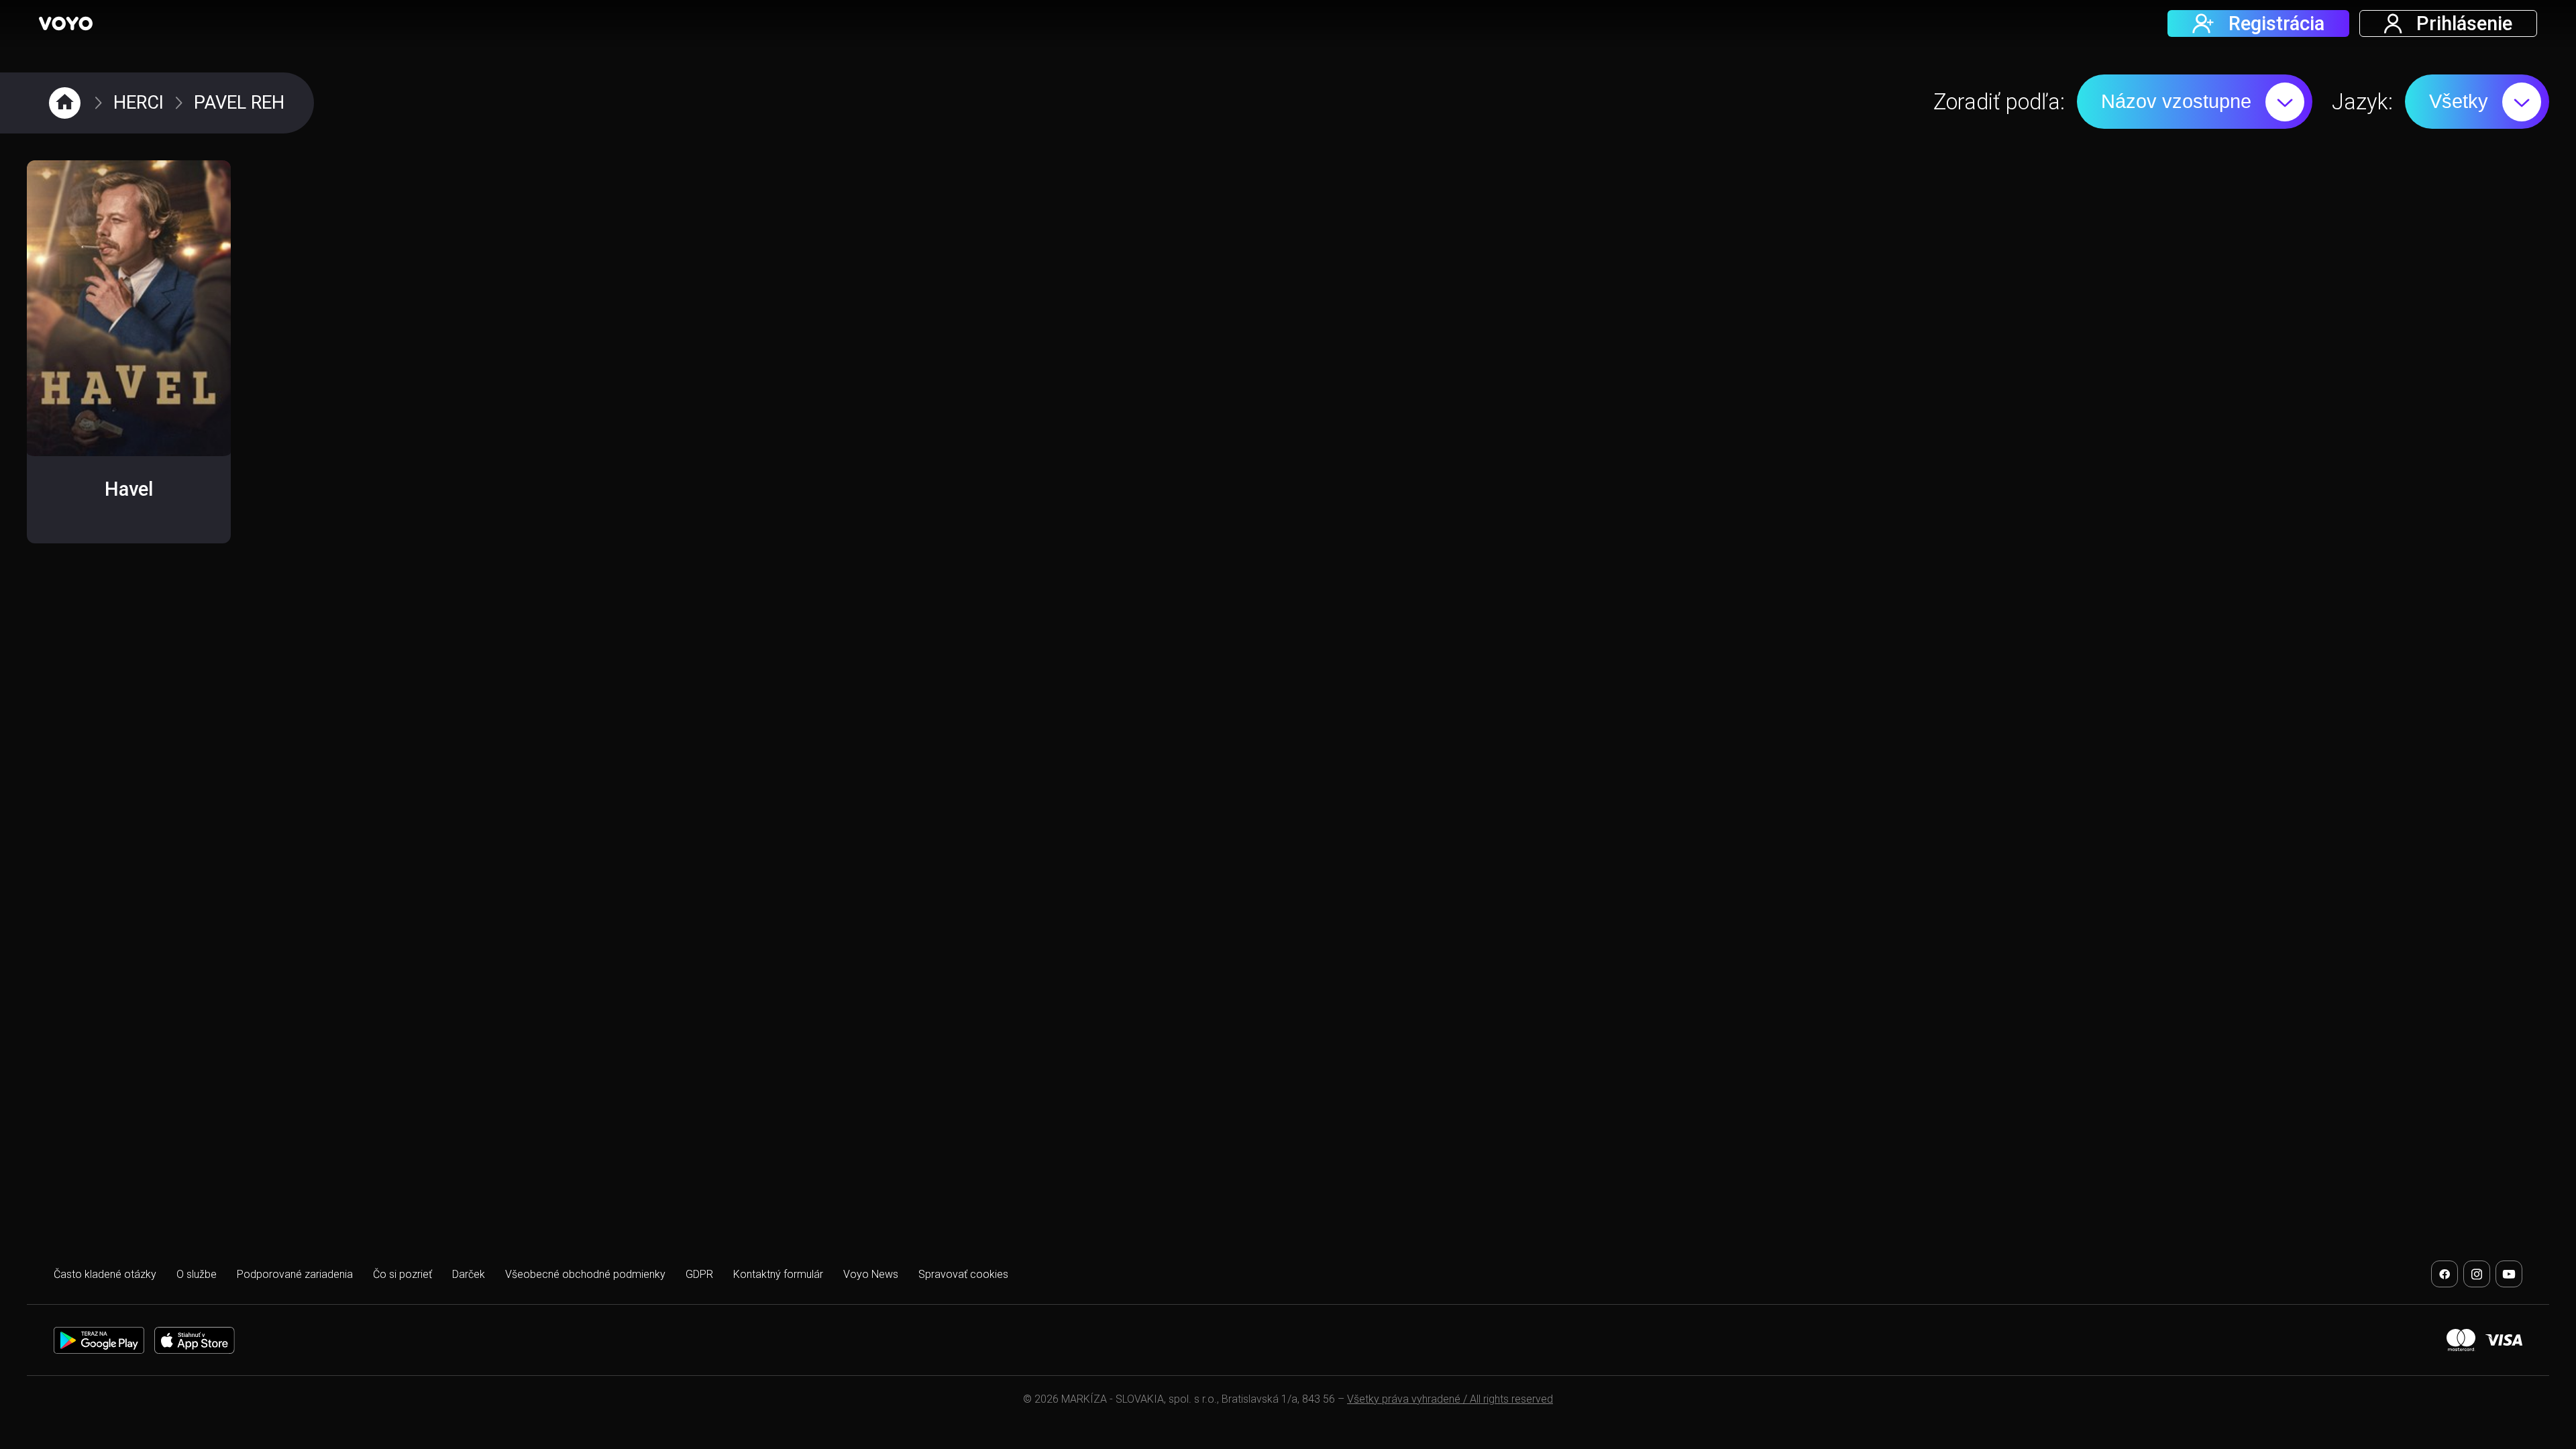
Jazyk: (2362, 102)
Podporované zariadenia (295, 1274)
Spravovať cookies (963, 1274)
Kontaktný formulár (778, 1274)
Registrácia (2276, 23)
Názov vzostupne (2176, 101)
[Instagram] (2477, 1274)
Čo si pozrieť (402, 1274)
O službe (197, 1274)
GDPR (699, 1274)
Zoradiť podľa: (1999, 102)
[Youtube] (2509, 1274)
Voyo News (871, 1274)
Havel (129, 489)
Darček (469, 1274)
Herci (139, 103)
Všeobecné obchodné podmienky (585, 1274)
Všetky (2459, 101)
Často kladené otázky (105, 1274)
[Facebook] (2445, 1274)
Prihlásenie (2464, 23)
